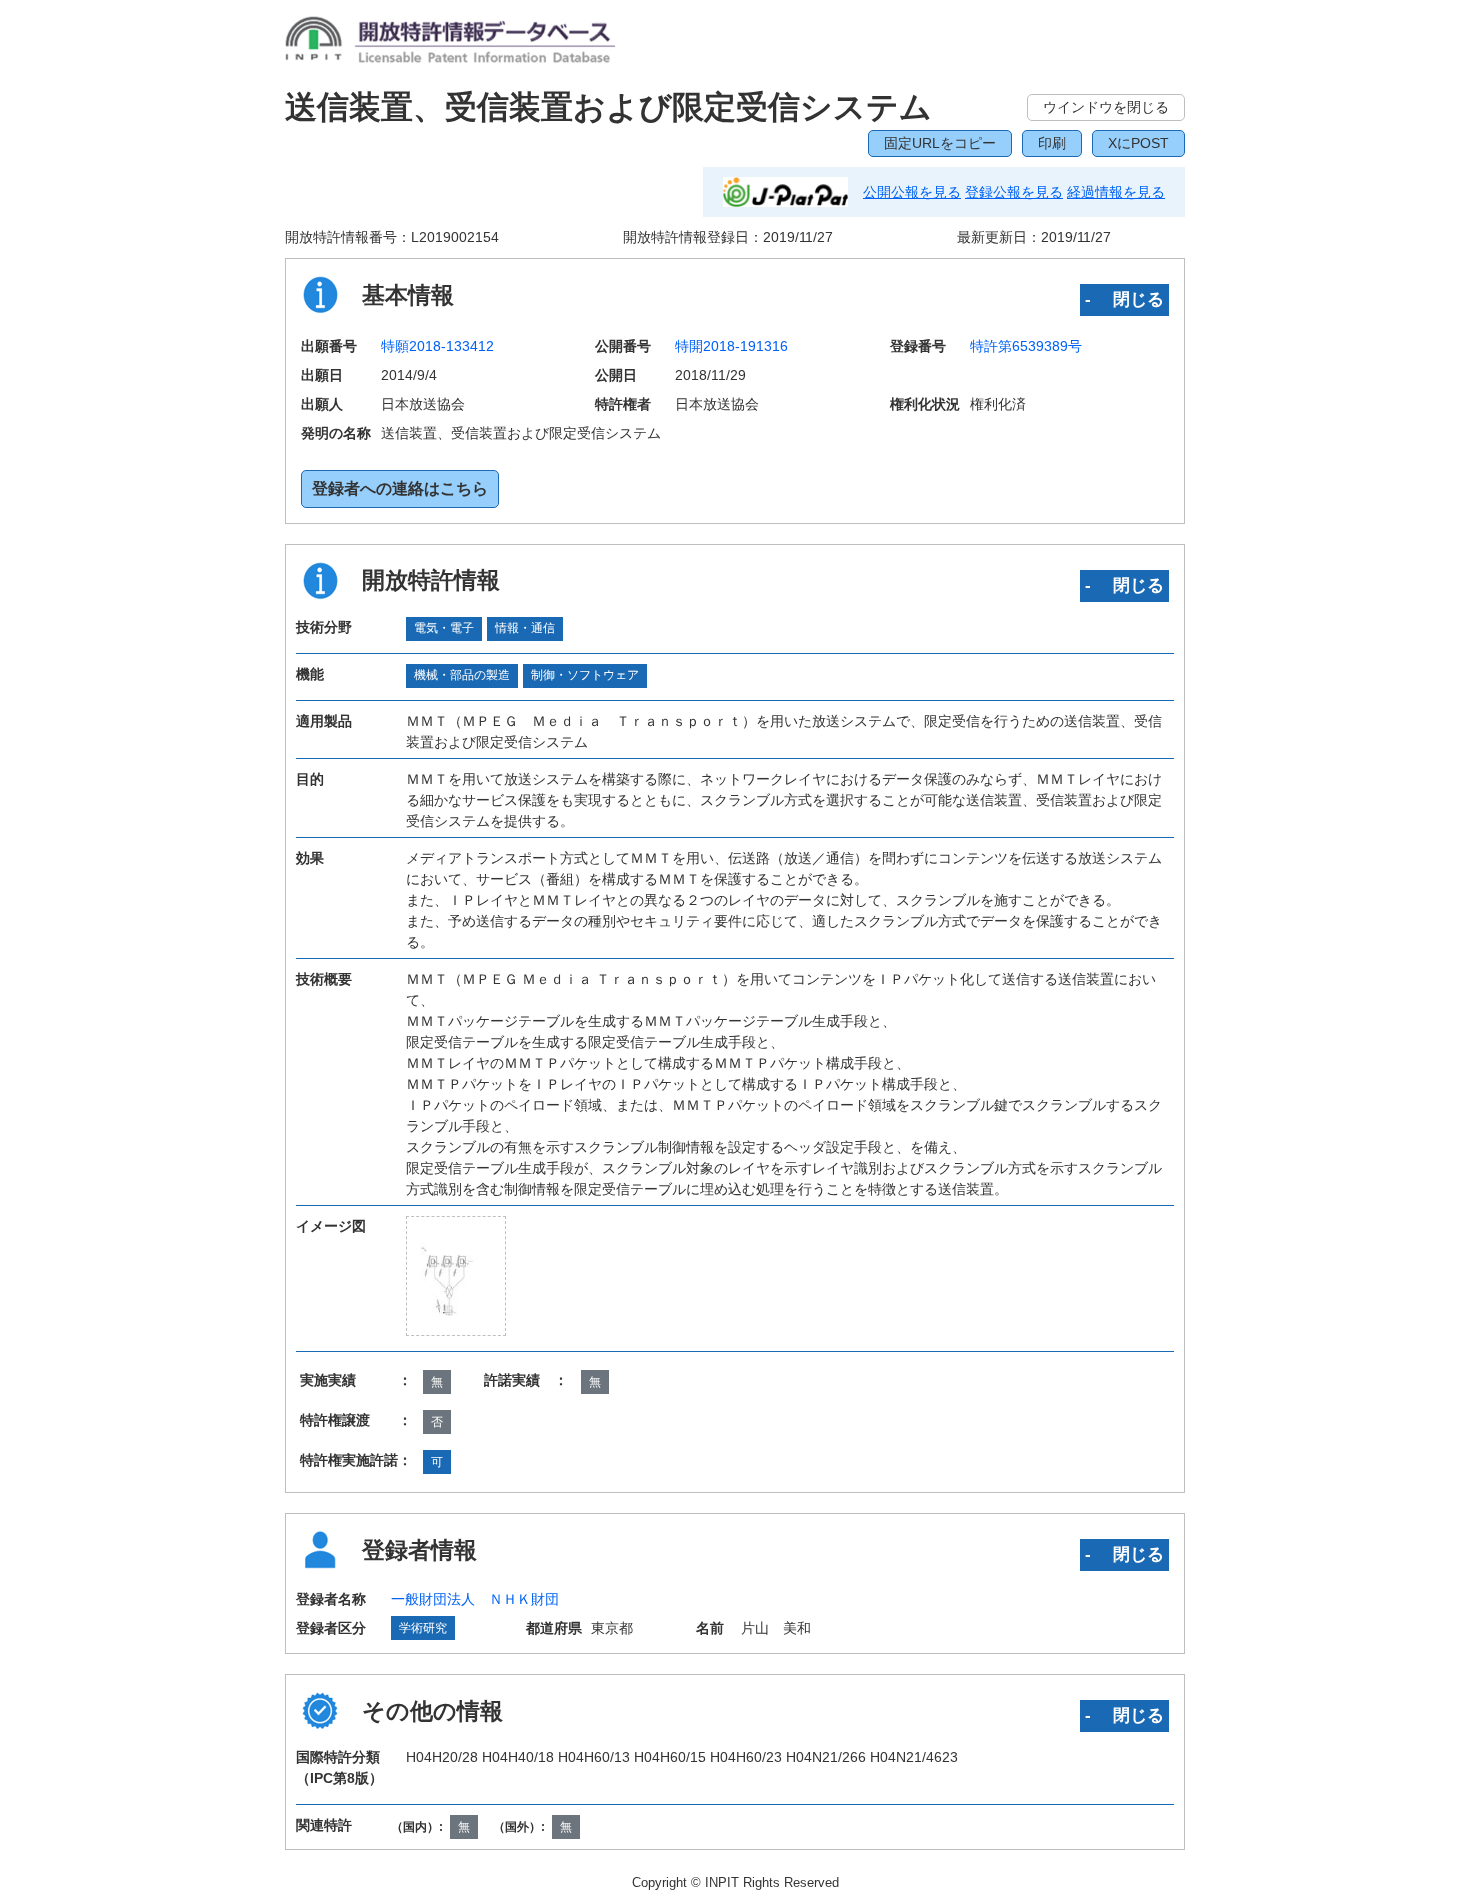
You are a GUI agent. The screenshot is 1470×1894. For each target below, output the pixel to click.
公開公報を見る (912, 192)
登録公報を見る (1014, 192)
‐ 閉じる (1124, 299)
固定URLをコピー (940, 143)
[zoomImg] (456, 1276)
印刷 (1052, 143)
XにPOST (1138, 143)
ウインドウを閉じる (1106, 107)
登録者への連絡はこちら (400, 488)
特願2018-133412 (437, 346)
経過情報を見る (1116, 192)
